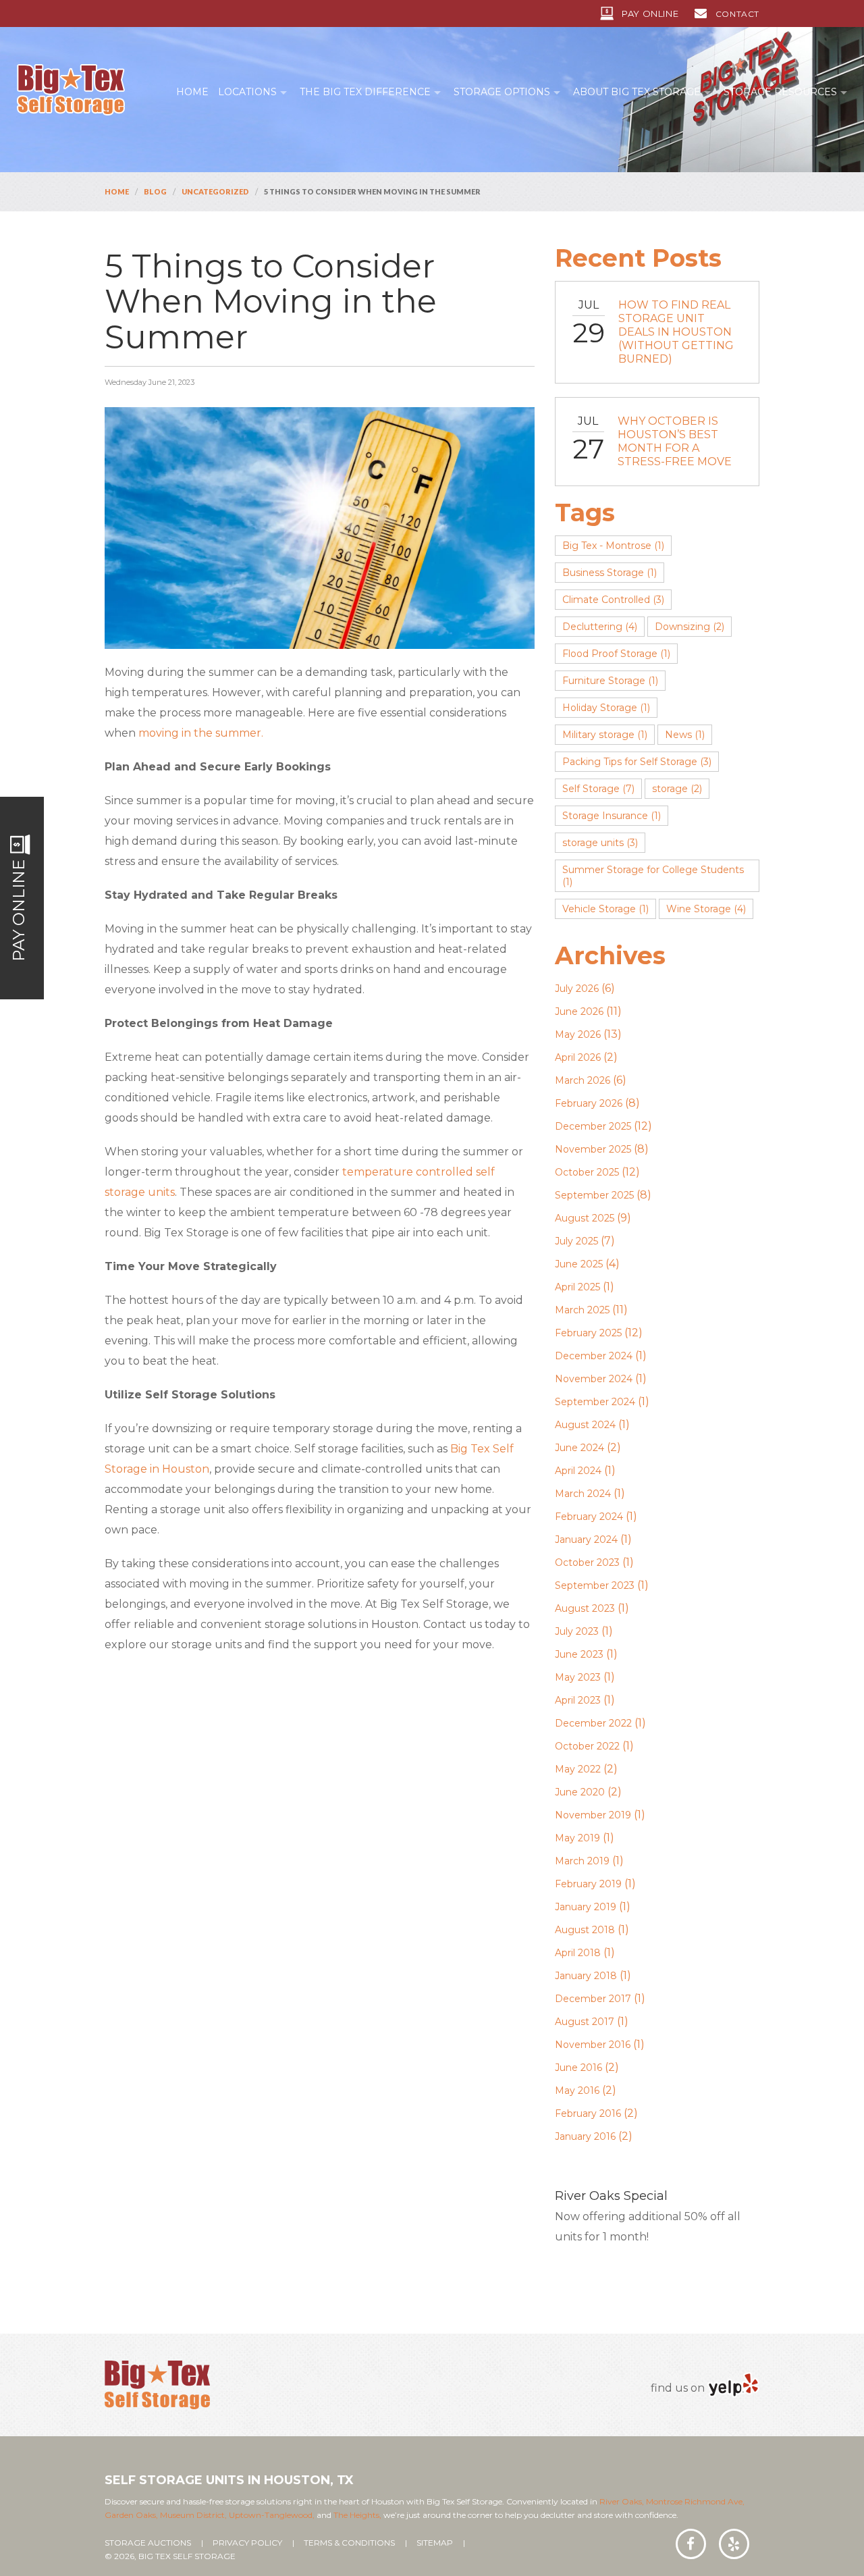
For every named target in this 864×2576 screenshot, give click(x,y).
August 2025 (585, 1218)
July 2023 (577, 1631)
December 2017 (593, 1999)
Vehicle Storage (605, 909)
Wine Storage (706, 909)
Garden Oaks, (131, 2515)
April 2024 (578, 1471)
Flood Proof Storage (616, 654)
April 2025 (577, 1287)
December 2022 (593, 1723)
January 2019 (586, 1907)
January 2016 (585, 2136)
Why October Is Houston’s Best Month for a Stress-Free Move (675, 441)
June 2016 (578, 2068)
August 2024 (585, 1425)
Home (192, 92)
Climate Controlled (613, 600)
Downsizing (690, 627)
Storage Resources (780, 92)
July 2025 (576, 1241)
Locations (247, 92)
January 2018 (586, 1976)
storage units (600, 843)
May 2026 (578, 1034)
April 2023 (578, 1700)
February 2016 (588, 2113)
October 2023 (587, 1562)
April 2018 (578, 1953)
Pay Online (650, 14)
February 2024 (589, 1517)
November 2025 (593, 1149)
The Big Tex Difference (365, 92)
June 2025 (579, 1264)
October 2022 (587, 1746)
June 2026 (579, 1011)
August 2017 (585, 2022)
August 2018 (585, 1930)
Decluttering (600, 627)
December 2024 (594, 1356)
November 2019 (593, 1815)
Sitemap (435, 2543)
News (685, 735)
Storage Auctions (148, 2543)
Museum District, (193, 2515)
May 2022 (578, 1769)
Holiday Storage (606, 708)
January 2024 (586, 1540)
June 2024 (579, 1448)
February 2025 (588, 1333)
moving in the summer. (201, 733)
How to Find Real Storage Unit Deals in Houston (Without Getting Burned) (676, 332)
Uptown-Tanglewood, (272, 2515)
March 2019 (582, 1861)
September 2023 (595, 1585)
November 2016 (593, 2045)
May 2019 (577, 1838)
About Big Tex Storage (637, 92)
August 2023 (585, 1608)
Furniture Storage (610, 681)
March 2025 (582, 1310)
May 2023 (578, 1677)
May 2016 (577, 2091)
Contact (737, 14)
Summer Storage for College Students (653, 876)
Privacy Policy (247, 2543)
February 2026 (589, 1103)
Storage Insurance (612, 816)
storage (677, 789)
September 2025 (594, 1195)
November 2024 (594, 1379)
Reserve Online (633, 2265)
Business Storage (610, 573)
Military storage (605, 735)
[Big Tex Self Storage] (71, 89)
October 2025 (587, 1172)
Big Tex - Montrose (613, 546)
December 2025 (593, 1126)
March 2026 (583, 1080)
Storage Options (502, 92)
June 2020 (580, 1792)
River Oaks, (622, 2501)
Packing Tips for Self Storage (637, 762)
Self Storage (598, 789)
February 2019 (588, 1884)
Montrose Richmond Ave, (694, 2501)
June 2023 (579, 1654)
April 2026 (578, 1057)
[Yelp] (733, 2385)
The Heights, (357, 2515)
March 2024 (583, 1494)
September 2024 (595, 1402)
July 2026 (577, 989)
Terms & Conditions (349, 2543)
